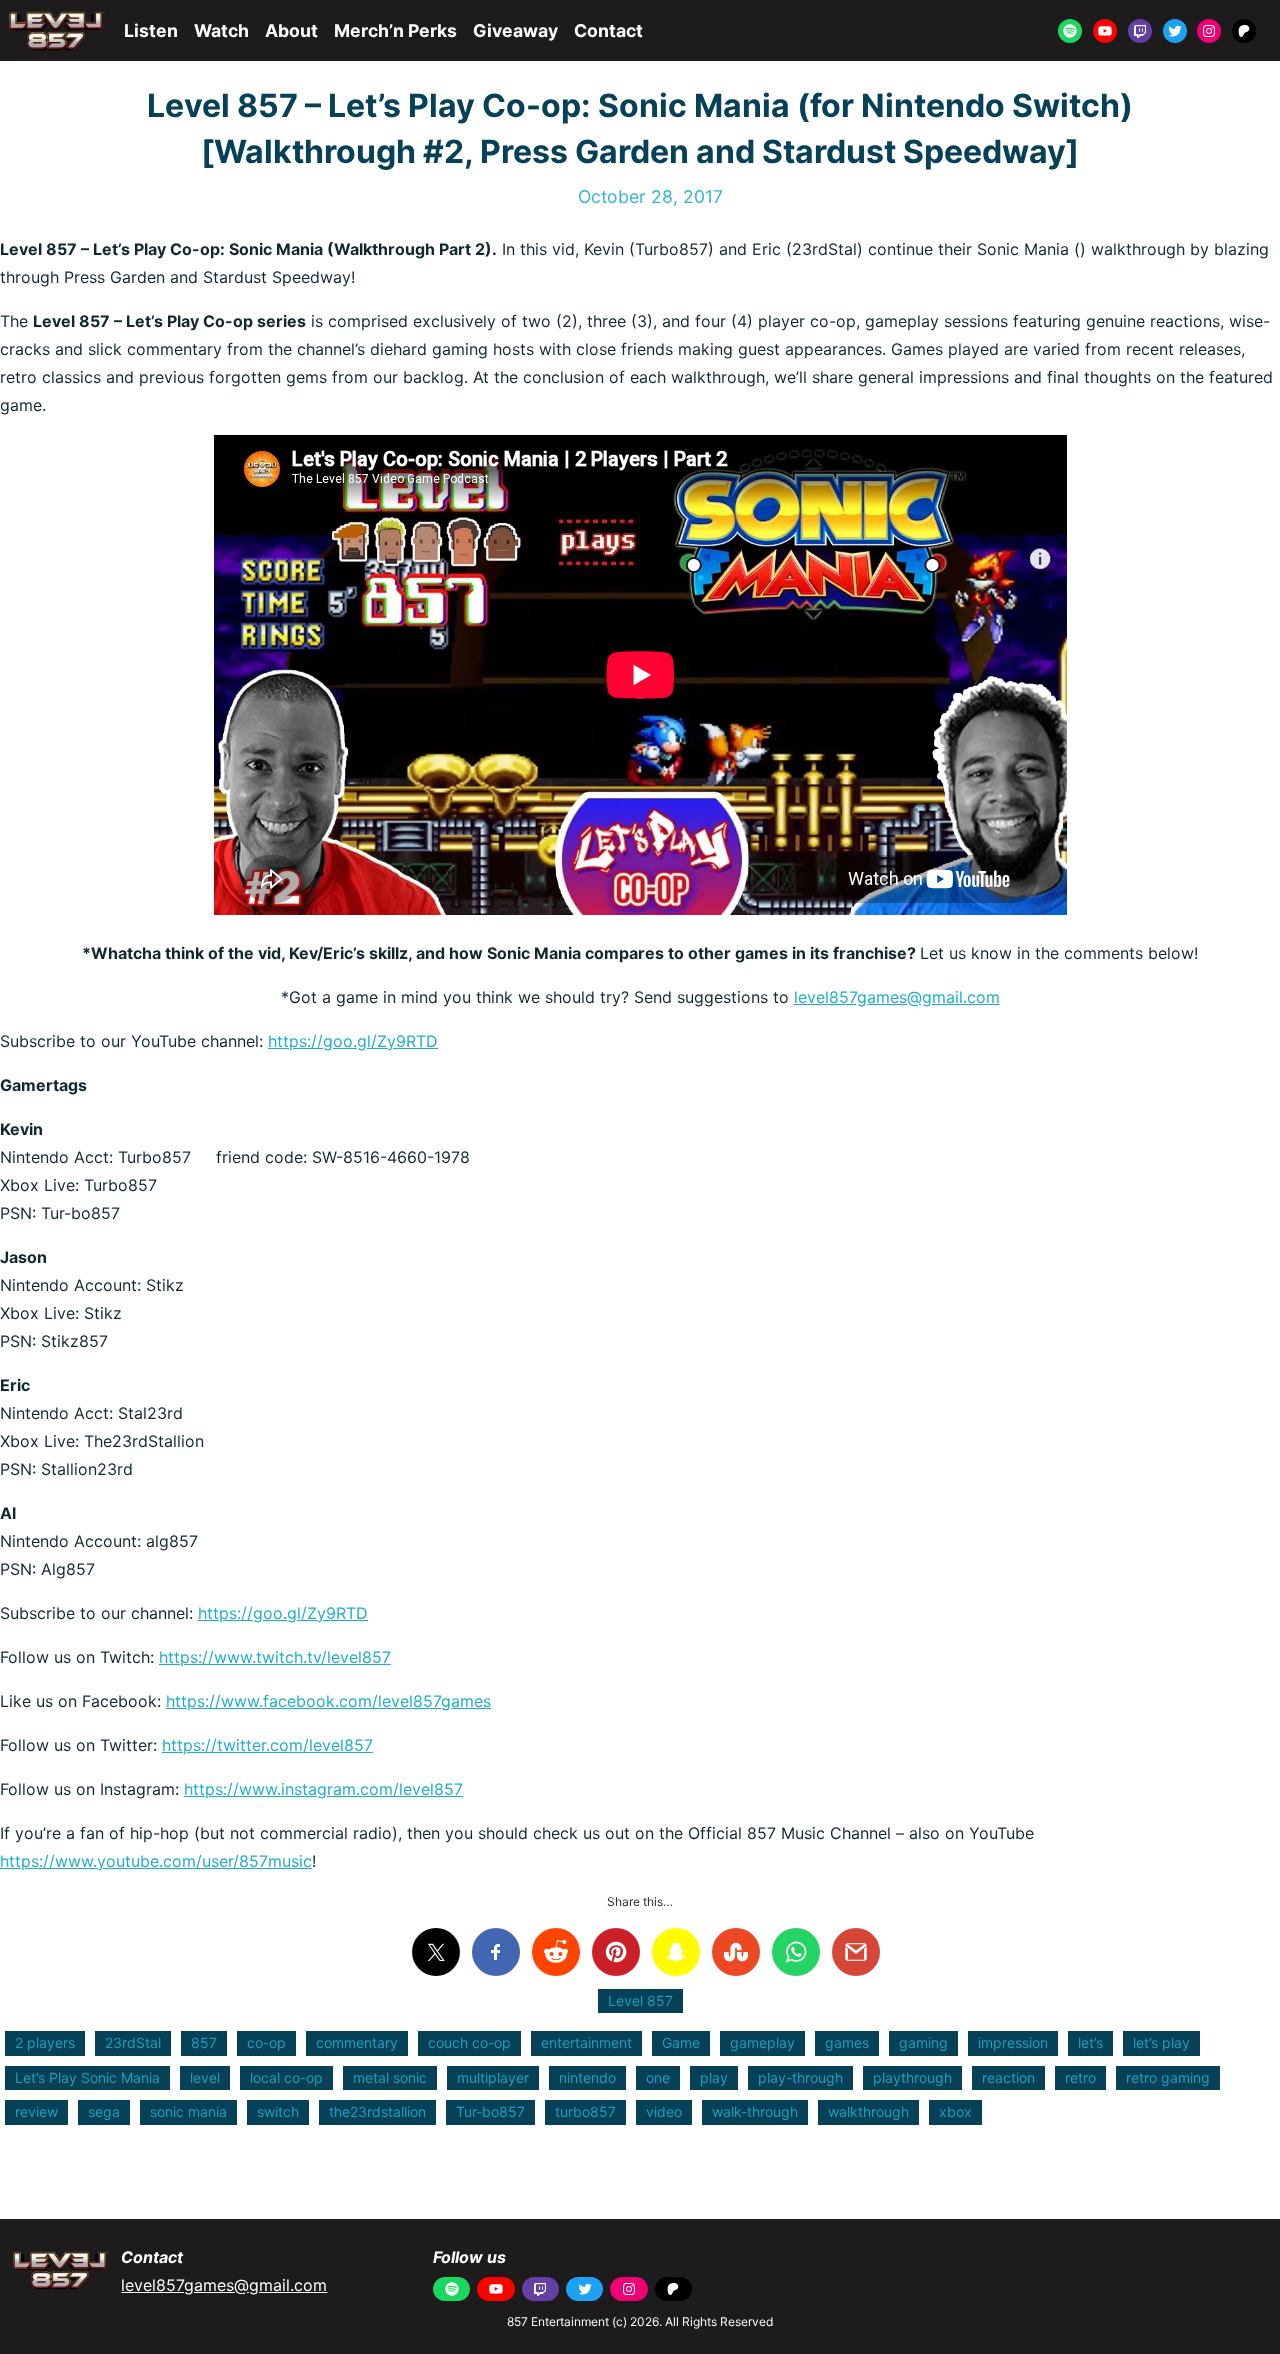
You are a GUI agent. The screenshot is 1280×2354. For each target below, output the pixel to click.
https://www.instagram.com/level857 (323, 1789)
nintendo (587, 2077)
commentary (357, 2042)
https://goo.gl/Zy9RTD (353, 1041)
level (205, 2077)
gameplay (762, 2042)
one (658, 2077)
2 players (45, 2042)
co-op (266, 2042)
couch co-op (469, 2042)
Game (681, 2042)
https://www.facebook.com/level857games (328, 1701)
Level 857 (640, 2000)
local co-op (286, 2077)
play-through (800, 2077)
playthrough (912, 2077)
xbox (955, 2111)
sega (104, 2111)
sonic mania (188, 2111)
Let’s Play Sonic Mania (87, 2077)
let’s (1090, 2042)
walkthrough (868, 2111)
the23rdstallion (377, 2111)
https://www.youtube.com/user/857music (156, 1861)
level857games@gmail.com (897, 997)
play (714, 2077)
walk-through (755, 2111)
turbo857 (585, 2111)
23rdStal (133, 2042)
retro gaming (1168, 2077)
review (36, 2111)
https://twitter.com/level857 (267, 1745)
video (664, 2111)
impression (1013, 2042)
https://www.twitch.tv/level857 (275, 1657)
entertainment (586, 2042)
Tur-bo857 (490, 2111)
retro (1080, 2077)
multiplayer (493, 2077)
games (847, 2042)
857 (204, 2042)
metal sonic (390, 2077)
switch (278, 2111)
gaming (923, 2042)
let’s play (1161, 2042)
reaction (1008, 2077)
